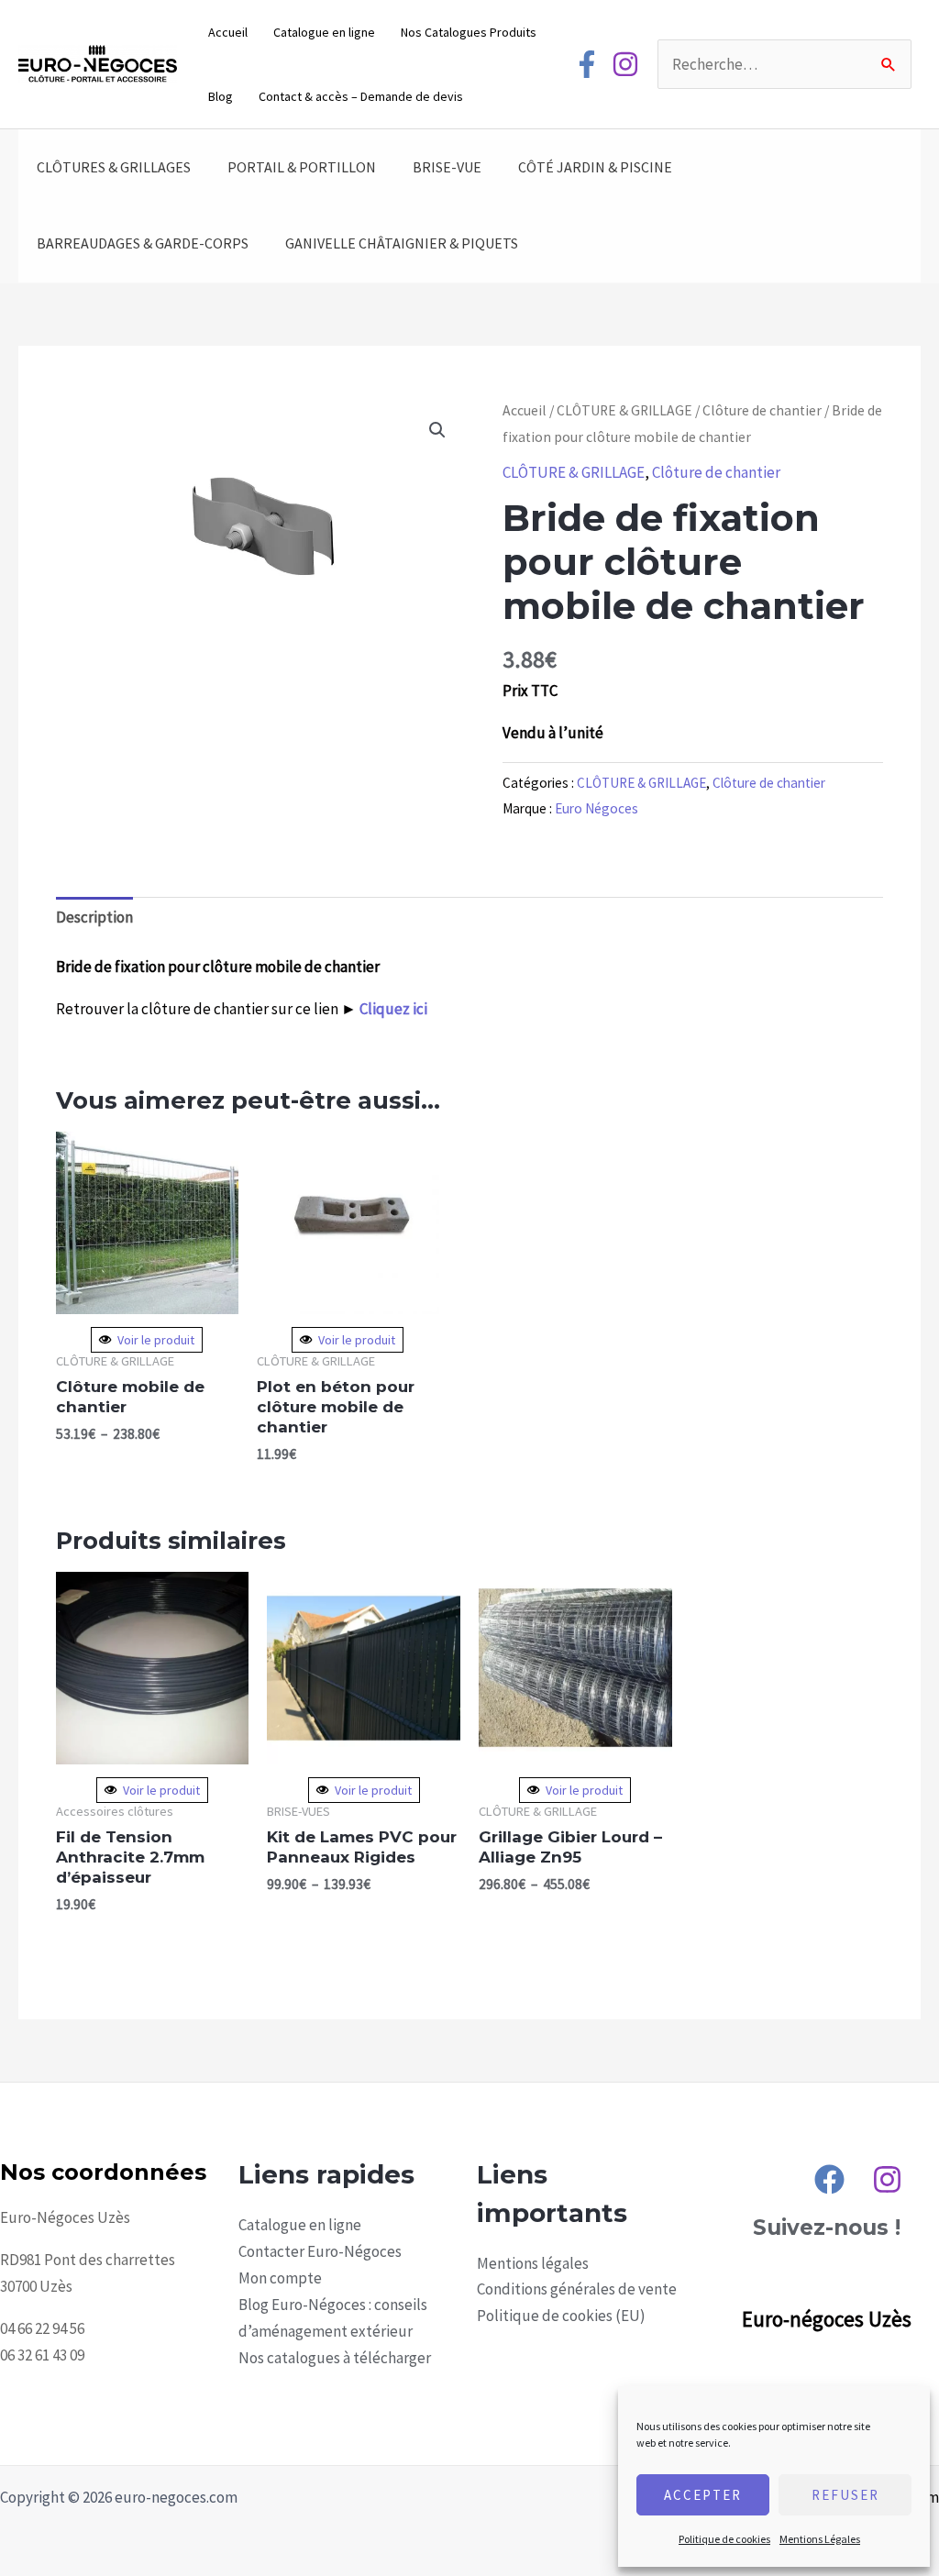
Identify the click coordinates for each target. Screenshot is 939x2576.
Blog (221, 96)
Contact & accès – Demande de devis (361, 96)
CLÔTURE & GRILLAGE (624, 410)
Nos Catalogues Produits (469, 32)
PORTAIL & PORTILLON (302, 167)
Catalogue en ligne (324, 32)
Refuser (845, 2495)
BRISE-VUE (447, 167)
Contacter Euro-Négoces (320, 2251)
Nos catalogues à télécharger (335, 2358)
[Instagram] (625, 64)
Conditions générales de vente (577, 2289)
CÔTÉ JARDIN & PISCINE (595, 167)
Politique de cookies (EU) (561, 2316)
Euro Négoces (597, 808)
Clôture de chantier (762, 410)
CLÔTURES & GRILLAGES (114, 167)
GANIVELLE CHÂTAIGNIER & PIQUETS (402, 243)
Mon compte (280, 2278)
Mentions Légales (820, 2539)
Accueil (228, 32)
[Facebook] (587, 64)
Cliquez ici (393, 1009)
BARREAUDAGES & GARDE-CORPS (143, 243)
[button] (437, 430)
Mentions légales (533, 2263)
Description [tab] (94, 917)
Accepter (703, 2495)
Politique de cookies (724, 2539)
